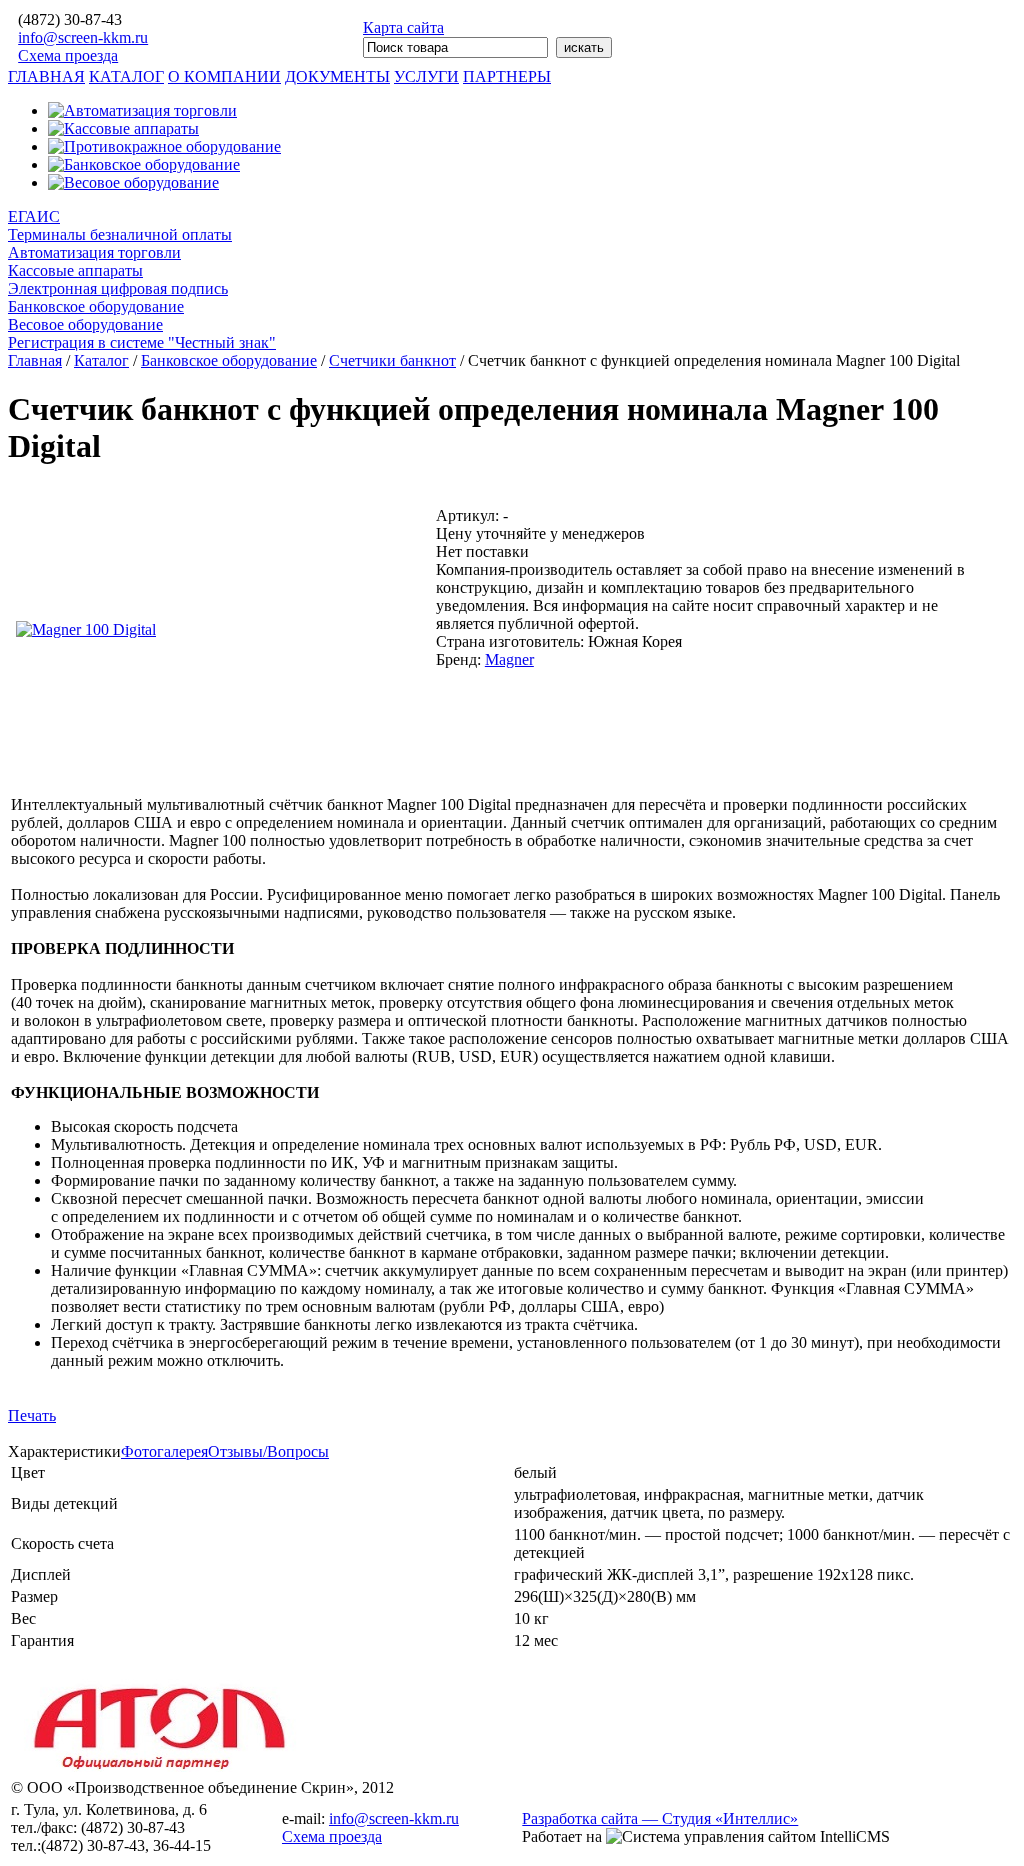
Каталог (101, 360)
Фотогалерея (164, 1451)
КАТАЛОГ (126, 76)
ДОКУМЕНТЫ (337, 76)
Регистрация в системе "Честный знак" (142, 342)
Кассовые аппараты (75, 270)
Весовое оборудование (85, 324)
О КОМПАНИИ (224, 76)
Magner (509, 659)
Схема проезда (68, 55)
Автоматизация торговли (94, 252)
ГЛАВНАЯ (46, 76)
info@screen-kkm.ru (83, 37)
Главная (35, 360)
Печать (32, 1415)
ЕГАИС (34, 216)
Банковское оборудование (96, 306)
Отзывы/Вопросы (268, 1451)
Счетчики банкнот (392, 360)
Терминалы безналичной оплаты (120, 234)
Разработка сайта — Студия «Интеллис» (660, 1818)
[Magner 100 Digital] (86, 629)
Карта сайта (403, 27)
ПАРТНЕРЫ (507, 76)
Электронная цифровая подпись (118, 288)
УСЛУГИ (426, 76)
